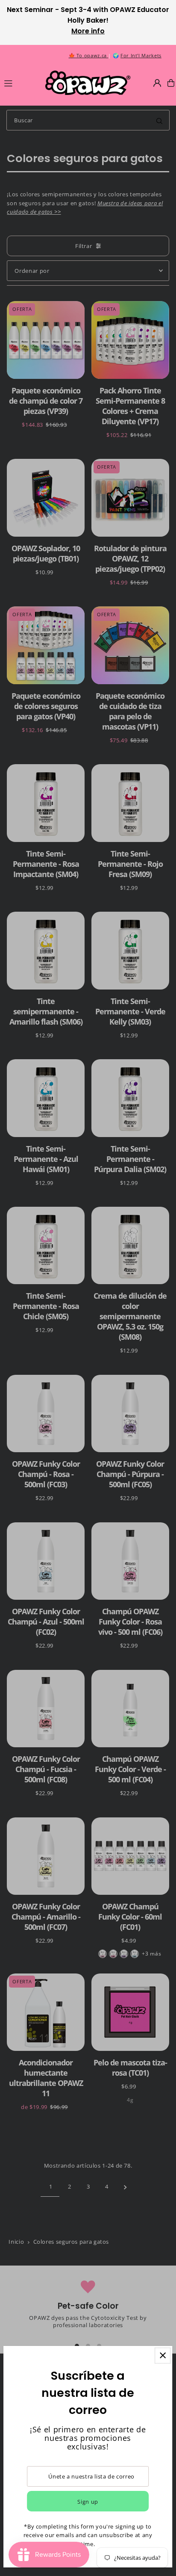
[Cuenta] (157, 83)
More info (88, 31)
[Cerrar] (163, 2356)
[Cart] (171, 83)
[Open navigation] (21, 83)
